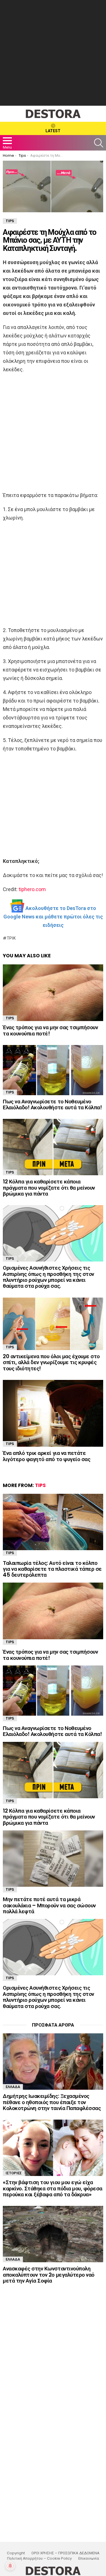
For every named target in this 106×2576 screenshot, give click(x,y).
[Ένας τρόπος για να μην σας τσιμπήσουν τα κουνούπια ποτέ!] (53, 993)
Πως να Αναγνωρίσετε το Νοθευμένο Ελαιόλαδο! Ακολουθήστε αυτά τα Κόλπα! (52, 1104)
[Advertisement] (53, 53)
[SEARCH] (99, 143)
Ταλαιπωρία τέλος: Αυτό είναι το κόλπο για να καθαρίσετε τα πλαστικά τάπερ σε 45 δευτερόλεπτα (52, 1569)
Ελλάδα (13, 2087)
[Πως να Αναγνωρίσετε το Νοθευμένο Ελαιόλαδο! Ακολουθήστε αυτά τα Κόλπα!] (53, 1070)
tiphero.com (32, 889)
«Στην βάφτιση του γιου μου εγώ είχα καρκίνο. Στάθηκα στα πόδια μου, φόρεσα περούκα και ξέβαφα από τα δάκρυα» (53, 2188)
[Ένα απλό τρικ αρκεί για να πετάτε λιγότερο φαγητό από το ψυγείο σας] (53, 1413)
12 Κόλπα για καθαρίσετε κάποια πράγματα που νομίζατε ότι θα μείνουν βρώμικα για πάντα (49, 1188)
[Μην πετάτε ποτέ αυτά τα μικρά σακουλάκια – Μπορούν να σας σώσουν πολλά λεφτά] (53, 1859)
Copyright (16, 2553)
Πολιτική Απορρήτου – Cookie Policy (39, 2559)
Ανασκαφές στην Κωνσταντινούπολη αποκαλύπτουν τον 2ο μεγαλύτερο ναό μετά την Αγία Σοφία (49, 2275)
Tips (10, 1018)
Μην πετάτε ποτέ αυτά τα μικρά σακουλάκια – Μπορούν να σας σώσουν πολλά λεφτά (49, 1905)
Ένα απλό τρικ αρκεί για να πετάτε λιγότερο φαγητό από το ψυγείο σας (46, 1456)
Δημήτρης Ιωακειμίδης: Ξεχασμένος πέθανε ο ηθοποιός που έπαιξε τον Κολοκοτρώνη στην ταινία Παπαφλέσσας (52, 2102)
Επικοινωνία (89, 2559)
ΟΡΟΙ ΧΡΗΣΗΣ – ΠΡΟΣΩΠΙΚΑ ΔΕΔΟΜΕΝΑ (65, 2553)
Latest (53, 131)
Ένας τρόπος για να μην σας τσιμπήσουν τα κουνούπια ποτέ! (50, 1030)
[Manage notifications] (10, 2566)
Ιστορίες (14, 2173)
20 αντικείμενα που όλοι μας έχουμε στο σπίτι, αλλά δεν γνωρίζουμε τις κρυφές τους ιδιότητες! (51, 1362)
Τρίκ (11, 938)
